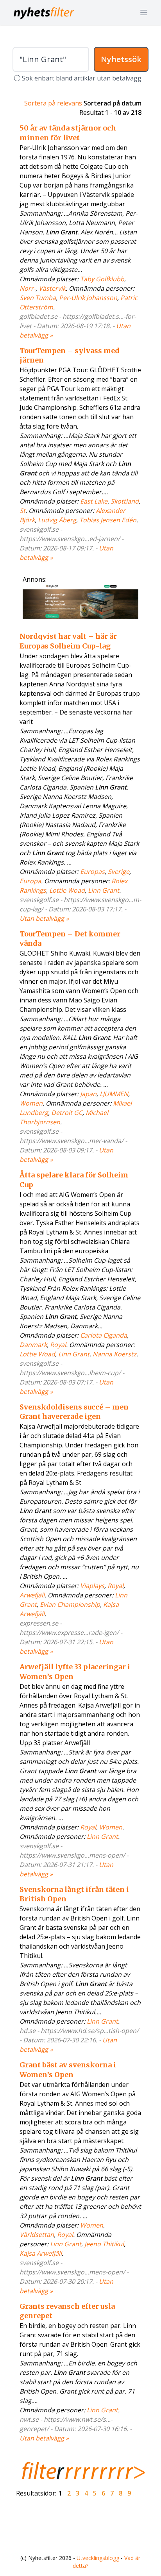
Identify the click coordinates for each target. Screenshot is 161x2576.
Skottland (125, 501)
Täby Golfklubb (102, 279)
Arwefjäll (32, 1595)
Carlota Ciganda (104, 1335)
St (22, 511)
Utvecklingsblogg (98, 2558)
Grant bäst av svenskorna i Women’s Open (68, 2070)
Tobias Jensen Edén (108, 520)
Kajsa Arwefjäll (41, 2253)
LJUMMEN (114, 1094)
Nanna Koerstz (114, 1354)
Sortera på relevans (53, 103)
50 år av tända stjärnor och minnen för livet (68, 133)
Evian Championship (70, 1604)
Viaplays (92, 1586)
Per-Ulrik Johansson (88, 298)
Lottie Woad (67, 890)
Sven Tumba (38, 298)
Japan (88, 1094)
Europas (92, 872)
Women (31, 1103)
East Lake (94, 501)
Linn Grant (104, 890)
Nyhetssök (121, 59)
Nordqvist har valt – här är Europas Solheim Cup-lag (68, 641)
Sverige (119, 872)
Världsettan (37, 2235)
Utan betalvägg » (44, 918)
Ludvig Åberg (57, 520)
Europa (30, 881)
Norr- (28, 288)
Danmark (33, 1345)
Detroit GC (67, 1113)
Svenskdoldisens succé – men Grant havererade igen (74, 1412)
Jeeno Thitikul (104, 2244)
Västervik (52, 288)
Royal (58, 1345)
